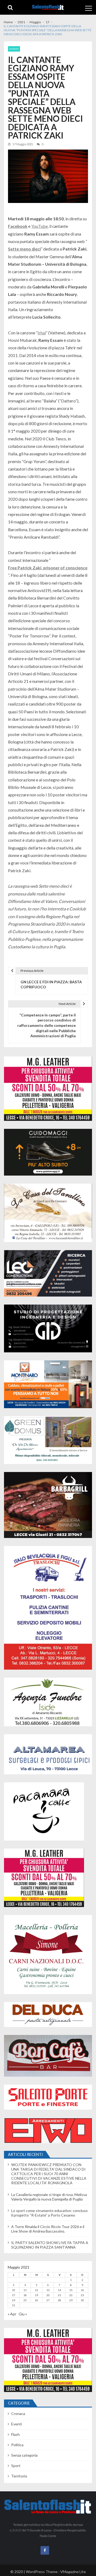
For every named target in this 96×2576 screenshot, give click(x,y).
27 (48, 2300)
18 (25, 2295)
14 (59, 2290)
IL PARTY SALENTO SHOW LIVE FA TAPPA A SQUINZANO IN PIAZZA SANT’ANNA (50, 2245)
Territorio (19, 2476)
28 (59, 2300)
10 (14, 2290)
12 (37, 2290)
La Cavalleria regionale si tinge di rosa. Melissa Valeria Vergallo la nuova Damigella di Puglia (49, 2197)
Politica (17, 2445)
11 (25, 2290)
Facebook (18, 226)
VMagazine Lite (73, 2572)
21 (59, 2295)
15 (71, 2290)
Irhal (42, 333)
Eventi (14, 49)
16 (82, 2290)
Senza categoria (24, 2455)
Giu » (23, 2314)
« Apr (12, 2314)
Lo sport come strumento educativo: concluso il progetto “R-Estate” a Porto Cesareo (49, 2213)
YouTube (39, 226)
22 (71, 2295)
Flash (15, 2434)
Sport (16, 2466)
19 (37, 2295)
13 (48, 2290)
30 (82, 2300)
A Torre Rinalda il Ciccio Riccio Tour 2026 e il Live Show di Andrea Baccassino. (48, 2229)
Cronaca (18, 2413)
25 (25, 2300)
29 (71, 2300)
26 (37, 2300)
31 (14, 2305)
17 (14, 2295)
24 (14, 2300)
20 (48, 2295)
